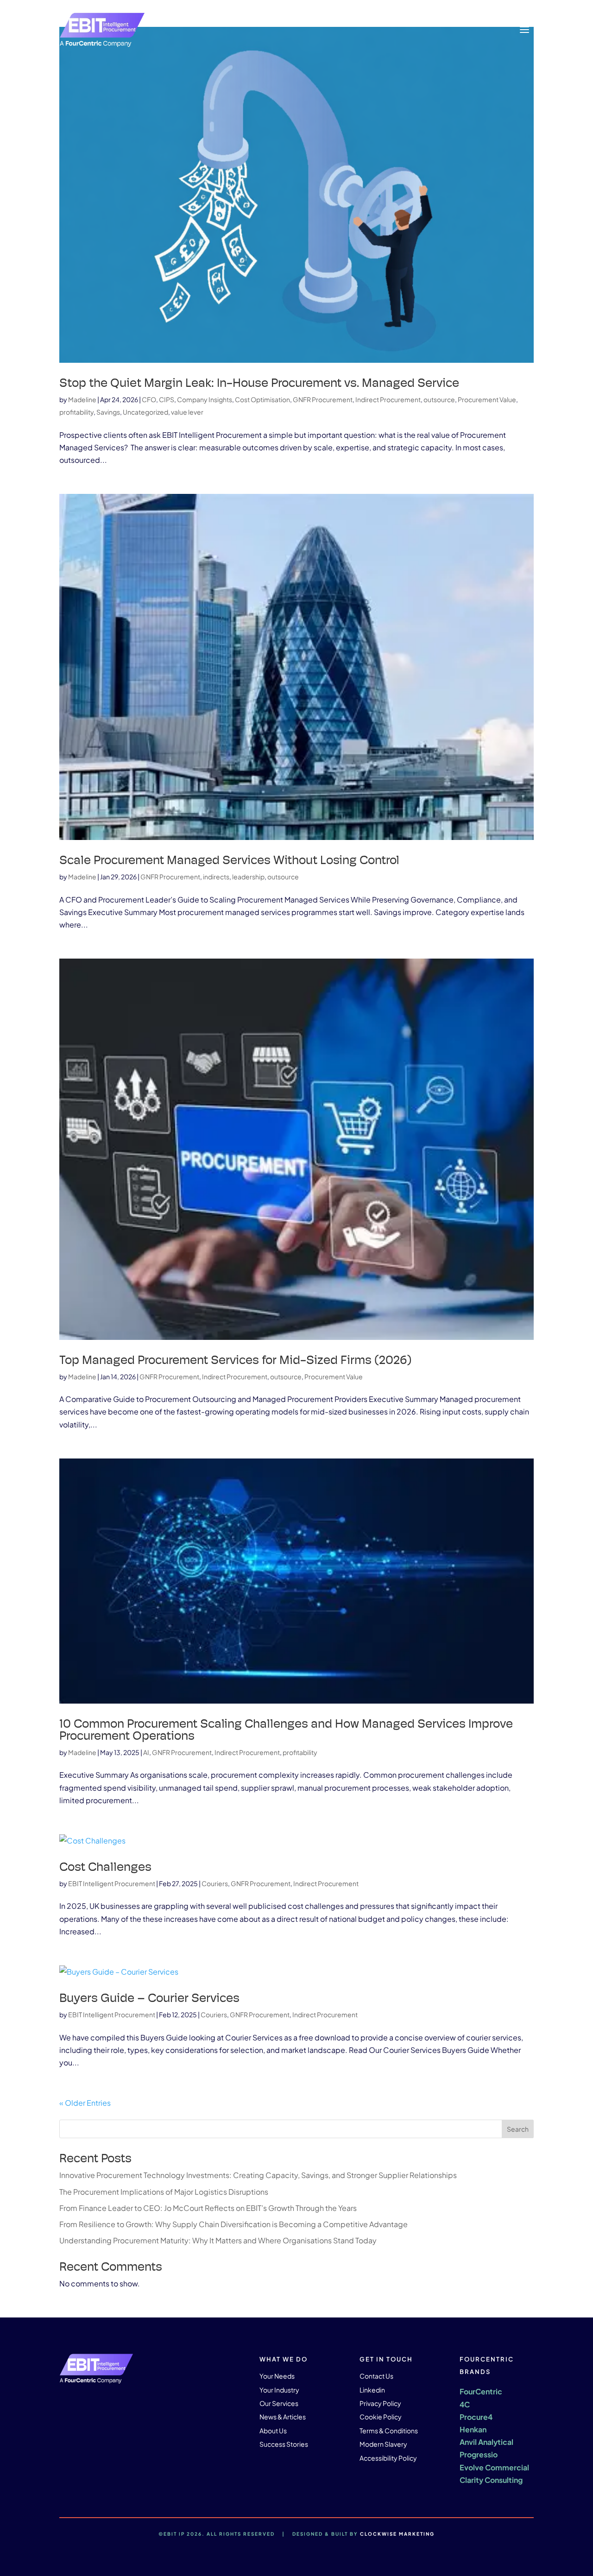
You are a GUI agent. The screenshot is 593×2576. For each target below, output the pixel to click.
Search (518, 2129)
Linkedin (372, 2390)
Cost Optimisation (262, 399)
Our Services (279, 2403)
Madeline (82, 399)
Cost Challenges (105, 1867)
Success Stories (284, 2444)
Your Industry (279, 2390)
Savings (108, 412)
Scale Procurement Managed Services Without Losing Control (229, 860)
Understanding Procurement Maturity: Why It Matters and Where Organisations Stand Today (219, 2240)
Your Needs (277, 2376)
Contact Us (376, 2376)
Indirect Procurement (388, 399)
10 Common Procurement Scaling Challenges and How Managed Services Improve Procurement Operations (286, 1730)
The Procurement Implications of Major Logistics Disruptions (164, 2192)
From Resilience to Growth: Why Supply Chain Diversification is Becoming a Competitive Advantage (234, 2224)
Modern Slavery (383, 2444)
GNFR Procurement (323, 399)
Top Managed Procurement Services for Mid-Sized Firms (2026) (236, 1360)
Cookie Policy (381, 2417)
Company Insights (205, 399)
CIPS (167, 399)
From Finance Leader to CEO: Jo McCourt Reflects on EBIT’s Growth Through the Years (208, 2208)
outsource (439, 399)
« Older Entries (85, 2103)
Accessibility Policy (388, 2458)
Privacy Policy (380, 2403)
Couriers (215, 1883)
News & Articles (283, 2417)
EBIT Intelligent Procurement (112, 1883)
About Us (273, 2431)
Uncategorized (145, 412)
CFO (149, 399)
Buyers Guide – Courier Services (149, 1998)
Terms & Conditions (389, 2431)
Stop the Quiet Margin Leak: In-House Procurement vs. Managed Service (259, 383)
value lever (187, 412)
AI (146, 1752)
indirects (216, 877)
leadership (248, 877)
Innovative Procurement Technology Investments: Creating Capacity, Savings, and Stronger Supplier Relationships (258, 2175)
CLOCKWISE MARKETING (397, 2534)
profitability (76, 412)
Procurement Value (487, 399)
